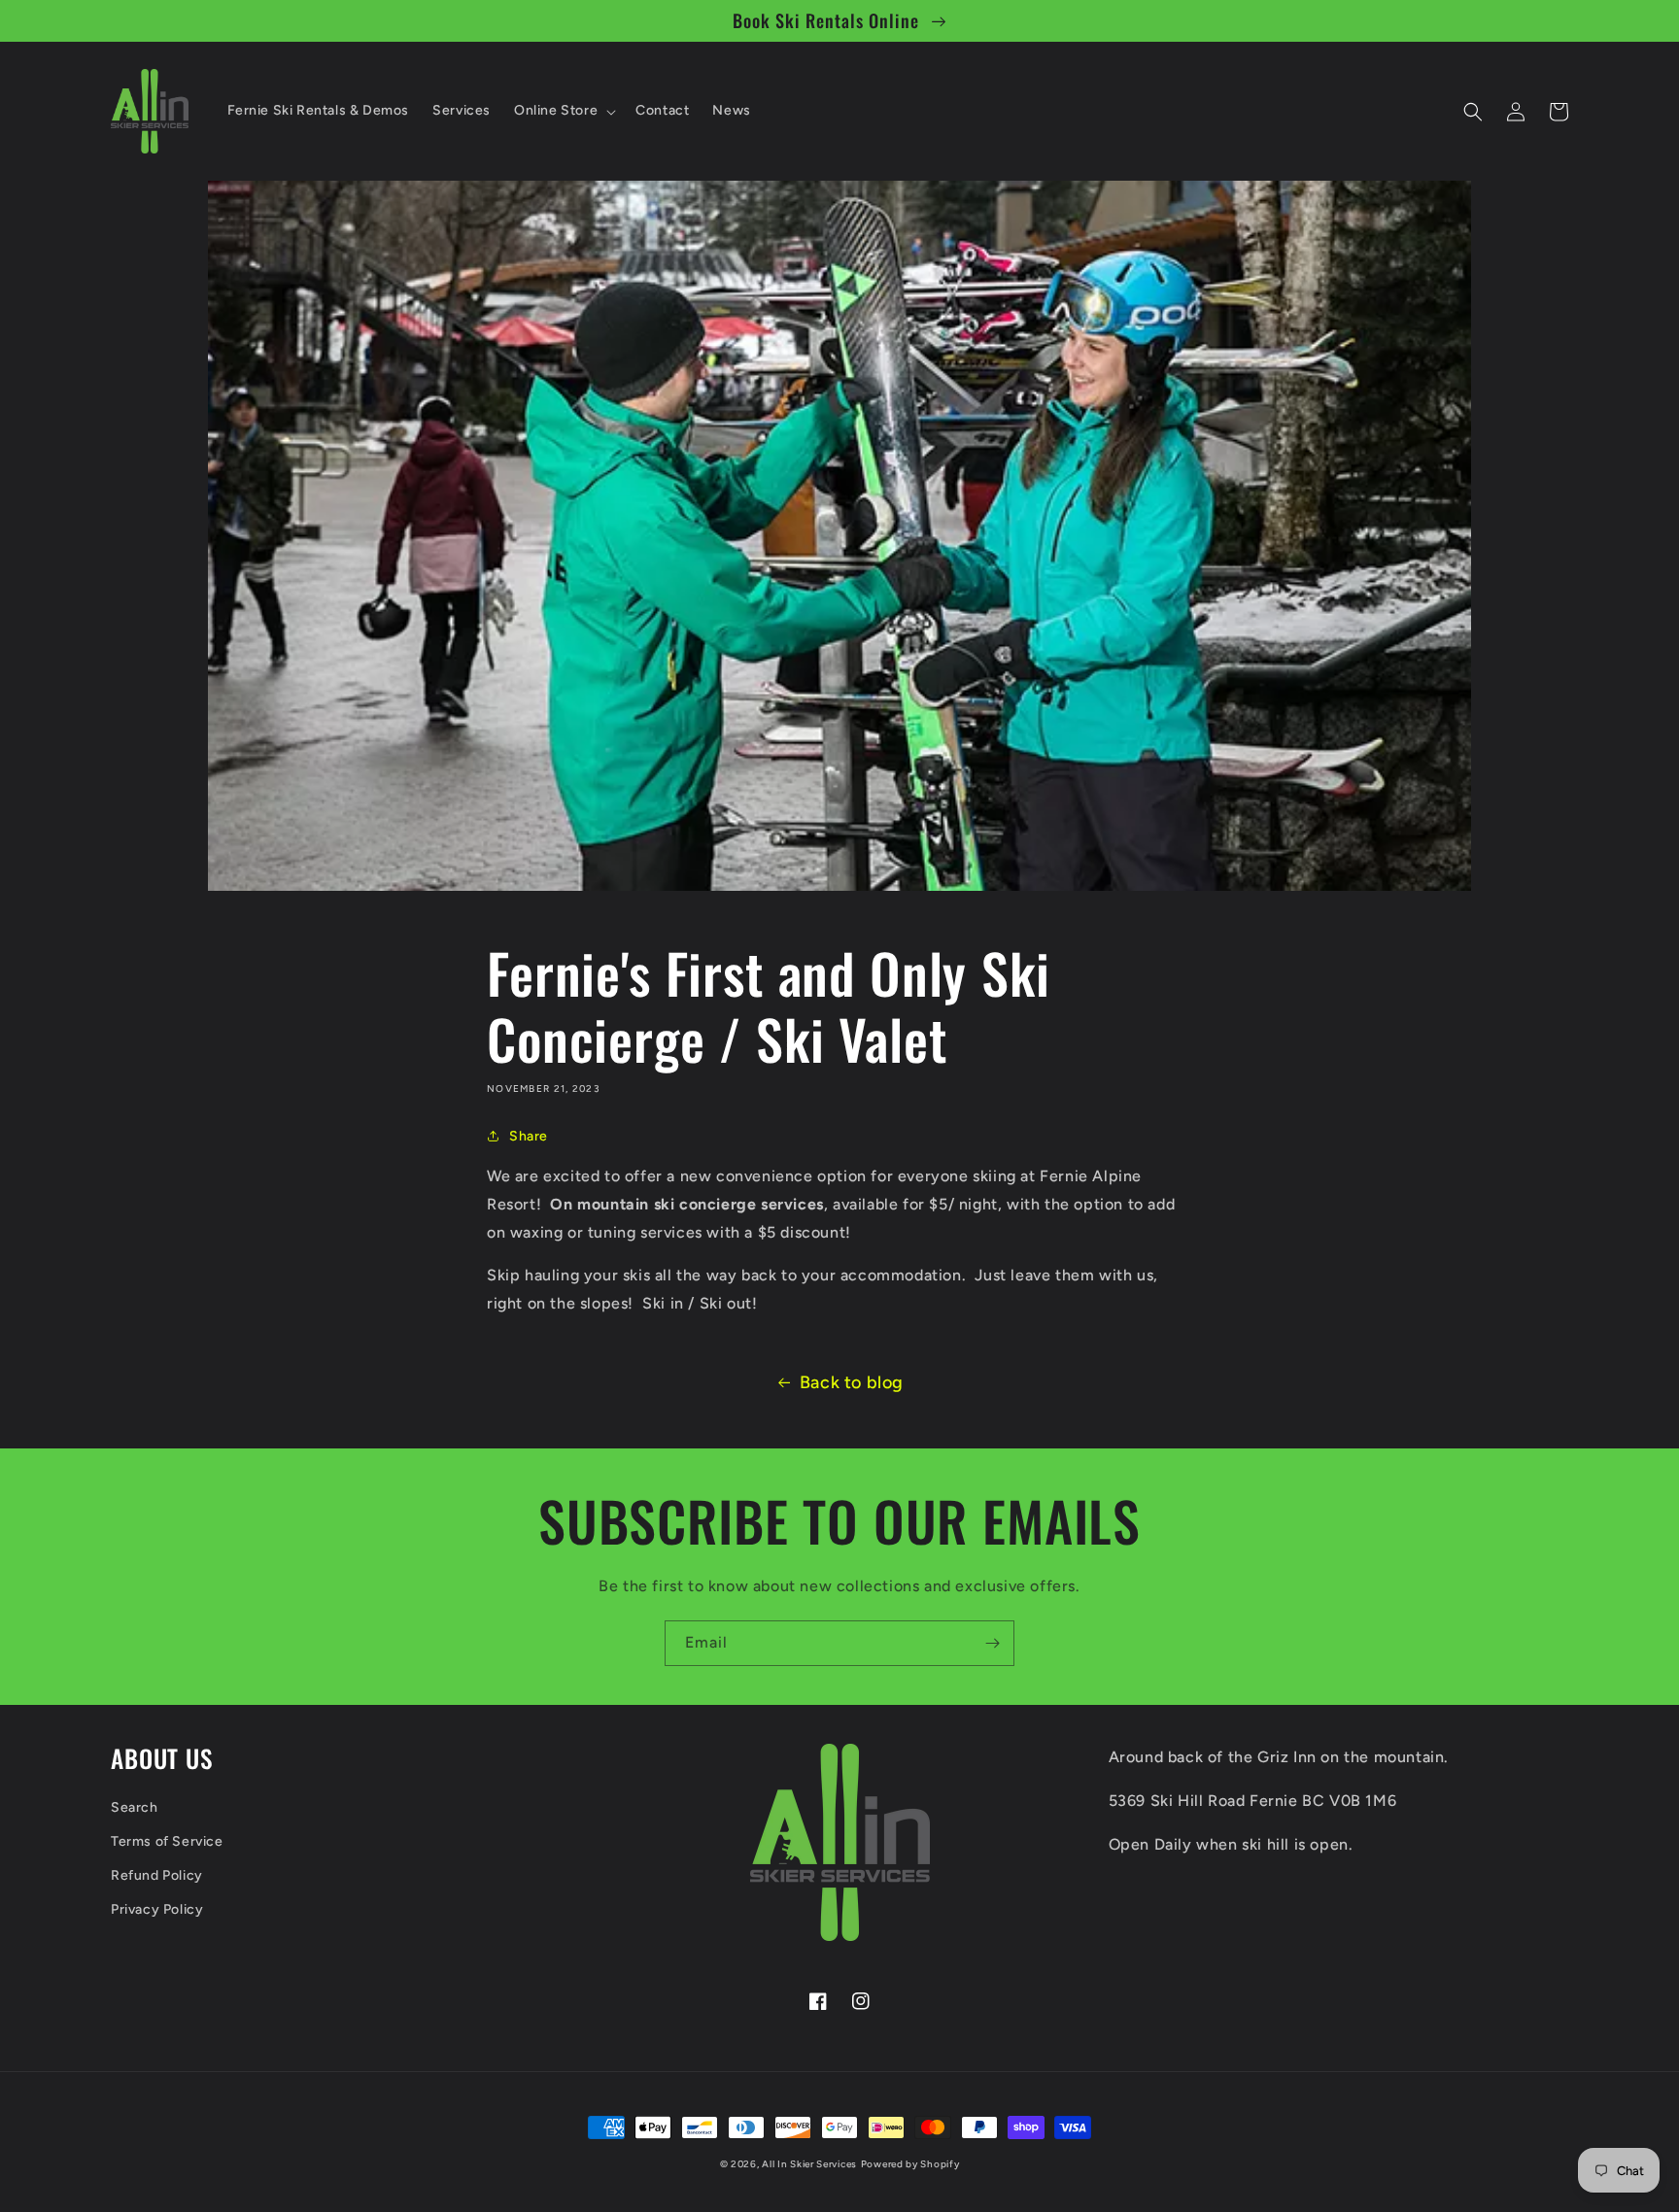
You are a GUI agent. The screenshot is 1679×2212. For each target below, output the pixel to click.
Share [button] (529, 1136)
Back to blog (852, 1382)
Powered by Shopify (910, 2164)
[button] (563, 111)
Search (135, 1807)
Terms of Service (167, 1841)
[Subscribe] (992, 1643)
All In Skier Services (809, 2164)
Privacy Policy (157, 1909)
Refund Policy (157, 1875)
